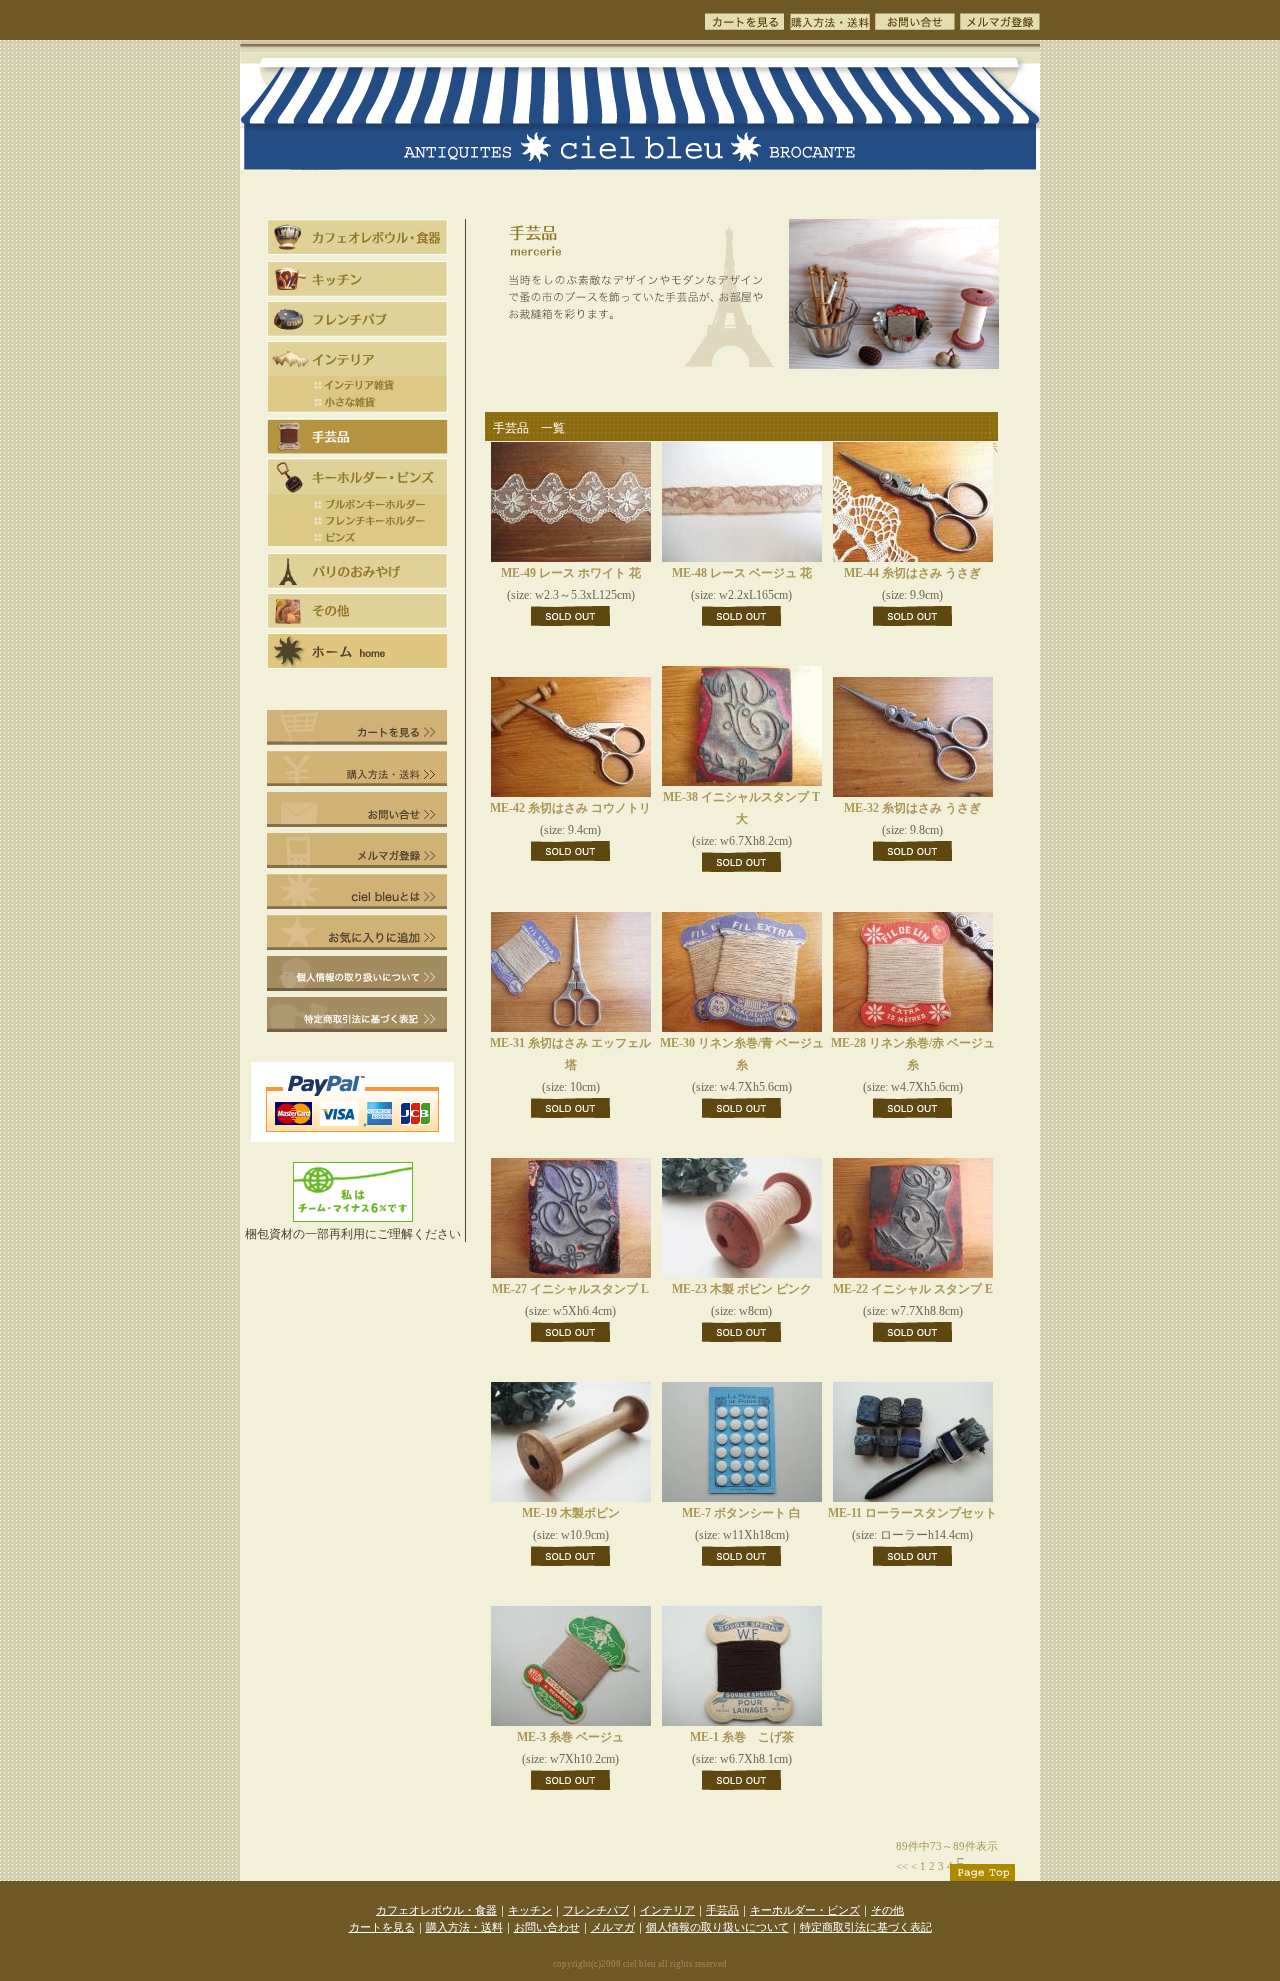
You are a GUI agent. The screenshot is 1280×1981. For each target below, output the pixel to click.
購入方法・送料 (464, 1927)
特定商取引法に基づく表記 (866, 1927)
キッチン (530, 1910)
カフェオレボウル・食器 (436, 1910)
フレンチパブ (596, 1910)
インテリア (667, 1910)
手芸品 (722, 1910)
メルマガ (613, 1927)
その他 (887, 1910)
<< (902, 1866)
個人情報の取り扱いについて (717, 1927)
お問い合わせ (547, 1927)
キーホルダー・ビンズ (805, 1910)
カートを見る (382, 1927)
